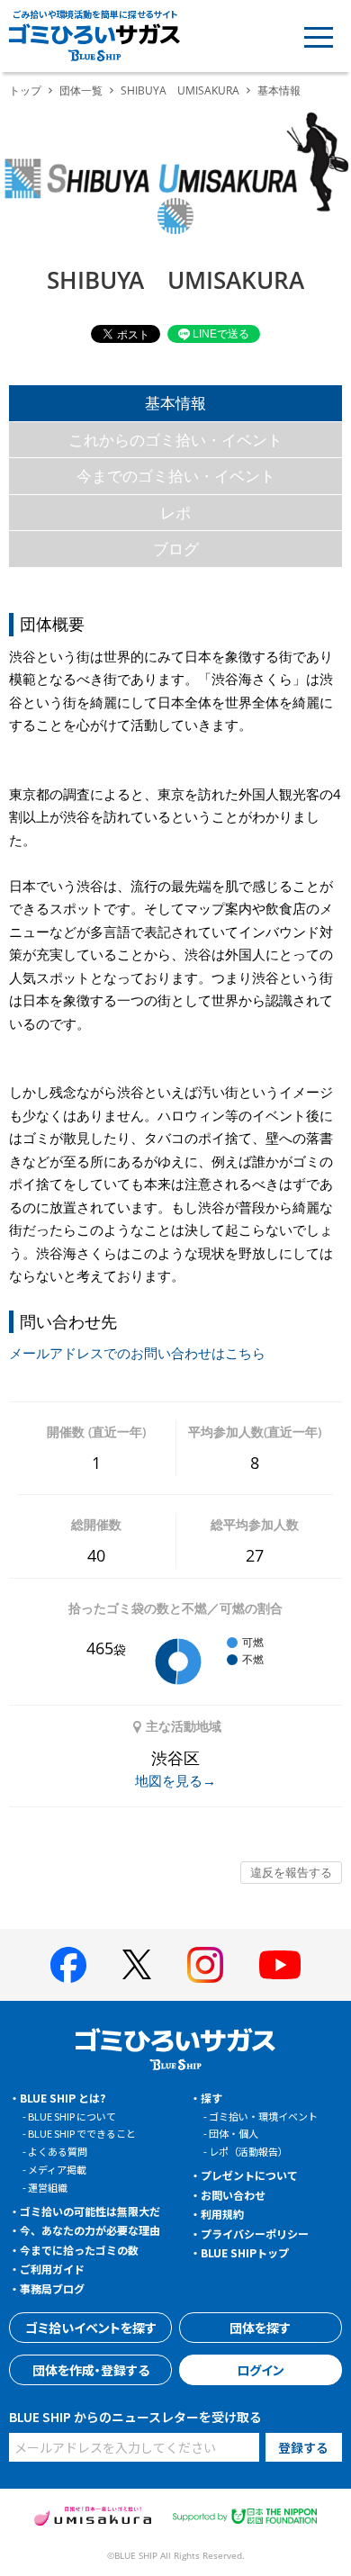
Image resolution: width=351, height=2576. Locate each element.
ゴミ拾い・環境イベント (263, 2116)
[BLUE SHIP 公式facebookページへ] (68, 1965)
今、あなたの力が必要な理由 (90, 2230)
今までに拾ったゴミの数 (79, 2250)
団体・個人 (234, 2133)
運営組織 (48, 2187)
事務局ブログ (52, 2288)
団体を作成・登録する (91, 2370)
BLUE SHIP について (72, 2116)
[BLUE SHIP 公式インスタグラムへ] (205, 1965)
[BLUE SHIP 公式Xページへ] (137, 1964)
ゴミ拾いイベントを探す (91, 2328)
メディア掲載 (57, 2169)
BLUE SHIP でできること (82, 2133)
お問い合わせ (233, 2195)
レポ (175, 513)
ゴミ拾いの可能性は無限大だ (90, 2211)
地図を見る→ (175, 1780)
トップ (25, 90)
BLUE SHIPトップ (245, 2252)
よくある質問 (58, 2151)
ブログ (176, 549)
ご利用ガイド (52, 2269)
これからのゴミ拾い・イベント (175, 440)
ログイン (261, 2370)
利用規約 (222, 2214)
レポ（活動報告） (248, 2151)
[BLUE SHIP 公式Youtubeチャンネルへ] (280, 1965)
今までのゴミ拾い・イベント (176, 476)
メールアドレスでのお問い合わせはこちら (137, 1353)
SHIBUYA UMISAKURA (180, 90)
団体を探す (260, 2328)
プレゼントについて (249, 2175)
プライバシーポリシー (255, 2234)
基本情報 (175, 403)
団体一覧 (81, 90)
